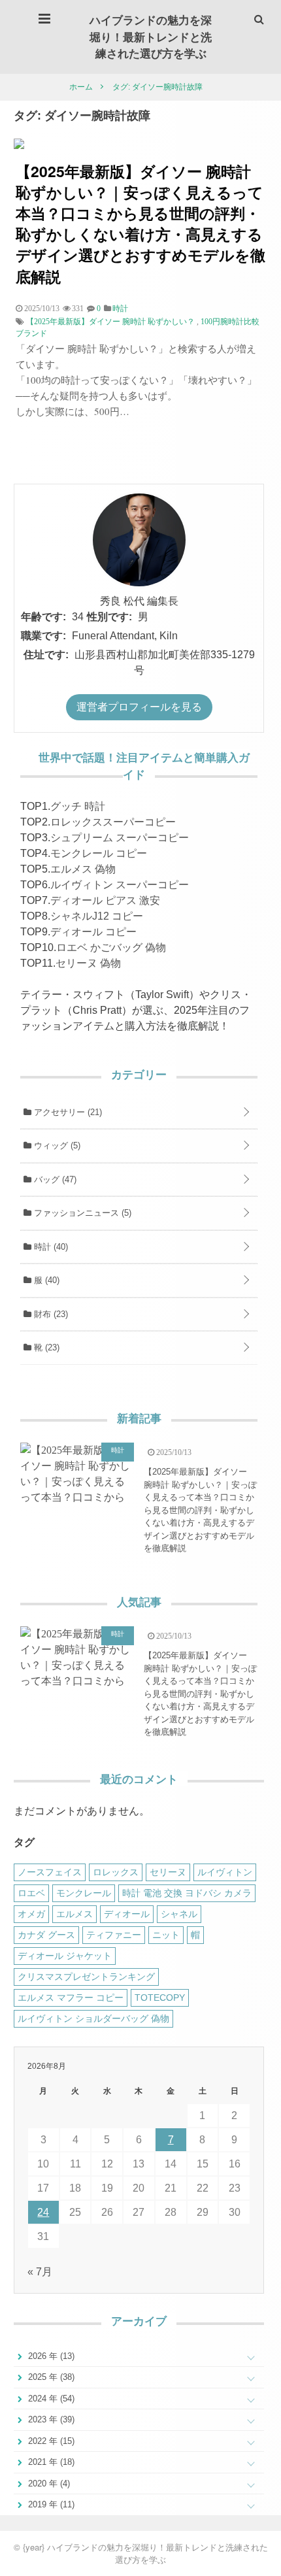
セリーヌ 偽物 (88, 963)
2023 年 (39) (50, 2419)
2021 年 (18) (50, 2462)
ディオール (127, 1914)
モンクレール (84, 1893)
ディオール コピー (93, 932)
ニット (166, 1935)
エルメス (74, 1914)
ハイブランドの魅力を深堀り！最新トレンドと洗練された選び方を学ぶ (151, 36)
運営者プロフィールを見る (139, 707)
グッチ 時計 (78, 806)
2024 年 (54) (50, 2399)
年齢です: (43, 617)
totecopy (160, 1998)
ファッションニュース (81, 1213)
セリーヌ (168, 1872)
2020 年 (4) (48, 2484)
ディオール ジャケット (65, 1956)
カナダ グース (46, 1935)
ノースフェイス (50, 1872)
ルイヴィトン (225, 1872)
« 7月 (40, 2272)
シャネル (179, 1914)
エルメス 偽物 (83, 869)
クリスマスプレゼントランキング (86, 1977)
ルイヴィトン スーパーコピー (120, 885)
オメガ (31, 1914)
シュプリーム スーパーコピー (120, 838)
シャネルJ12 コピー (97, 916)
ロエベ (31, 1893)
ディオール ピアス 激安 (105, 900)
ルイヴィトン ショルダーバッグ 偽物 (93, 2018)
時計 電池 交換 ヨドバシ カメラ (187, 1893)
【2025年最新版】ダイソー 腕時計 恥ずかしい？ (110, 322)
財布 (50, 1314)
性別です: (109, 617)
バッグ (54, 1179)
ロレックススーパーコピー (113, 822)
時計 (50, 1247)
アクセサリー (67, 1112)
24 (43, 2212)
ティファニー (114, 1935)
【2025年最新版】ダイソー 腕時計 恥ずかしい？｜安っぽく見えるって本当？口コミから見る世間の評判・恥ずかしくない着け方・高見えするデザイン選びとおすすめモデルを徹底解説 (140, 224)
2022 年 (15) (50, 2441)
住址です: (46, 655)
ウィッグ (56, 1146)
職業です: (43, 636)
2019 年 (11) (50, 2504)
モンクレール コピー (99, 853)
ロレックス (116, 1872)
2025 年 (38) (50, 2377)
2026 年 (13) (50, 2356)
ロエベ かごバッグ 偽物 (111, 947)
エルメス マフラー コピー (71, 1998)
